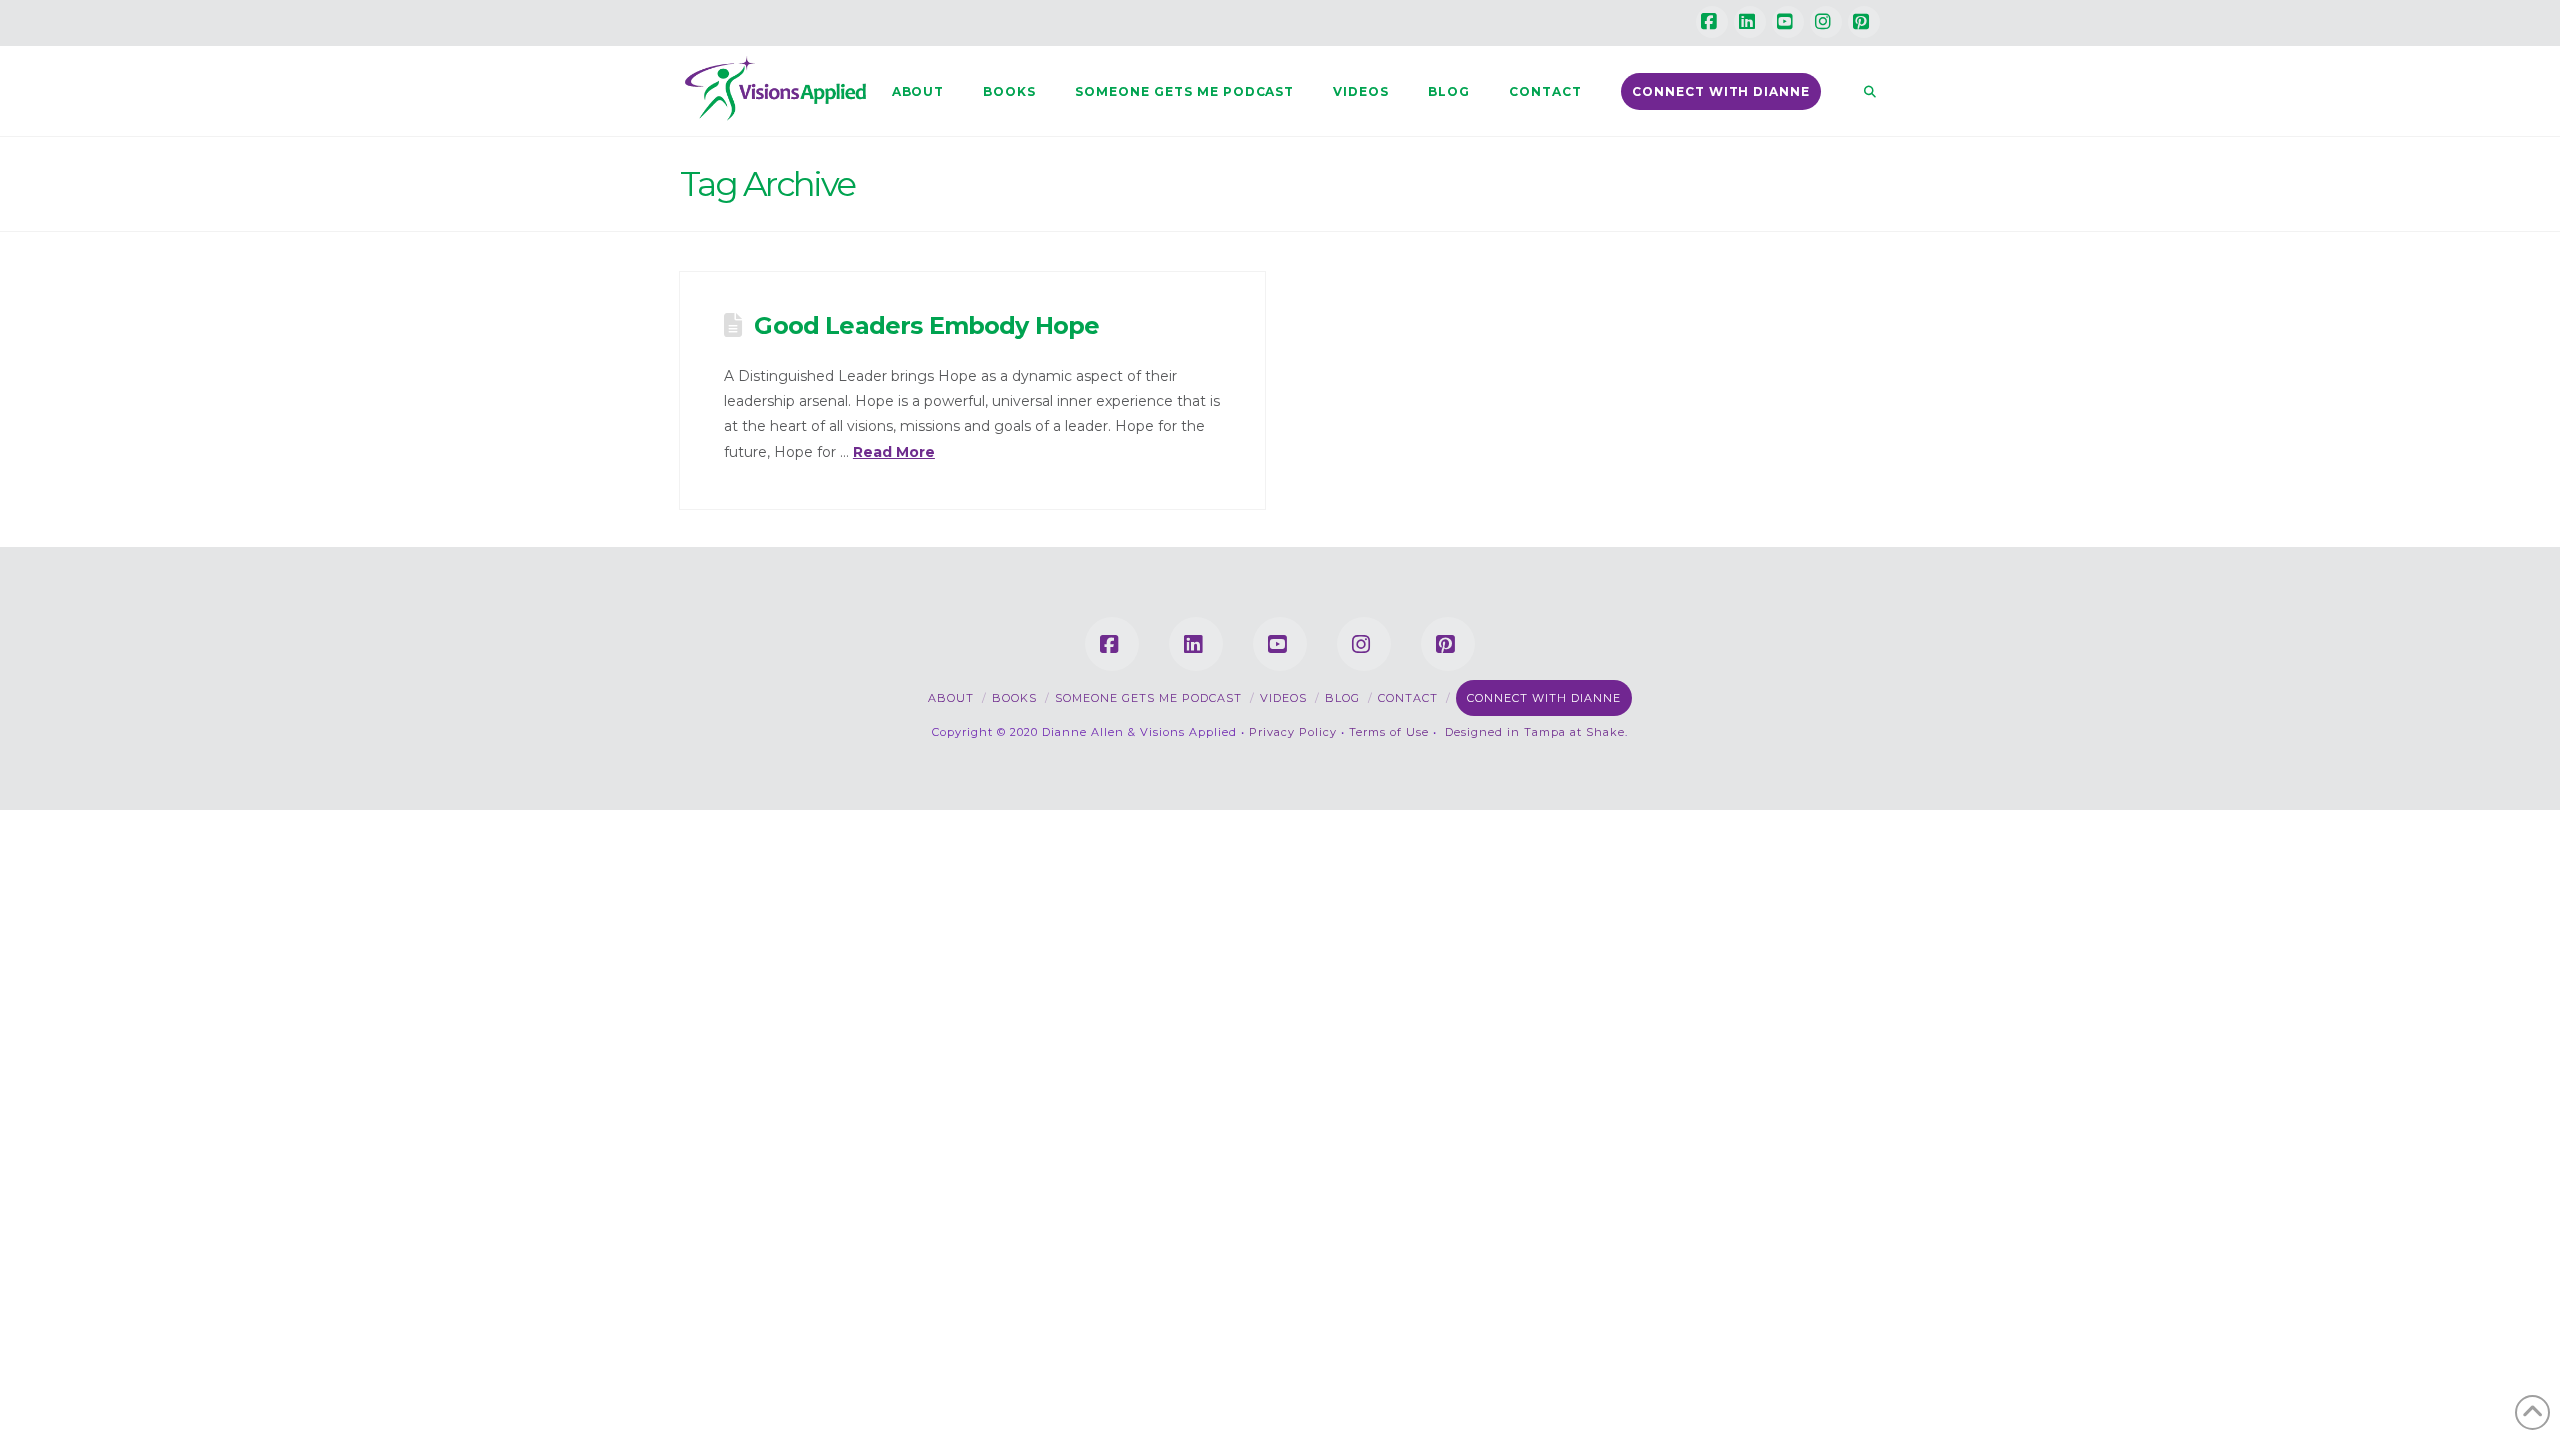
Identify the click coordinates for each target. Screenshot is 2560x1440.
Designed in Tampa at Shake (1535, 732)
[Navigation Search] (1860, 91)
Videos (1283, 698)
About (951, 698)
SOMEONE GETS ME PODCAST (1148, 698)
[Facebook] (1712, 22)
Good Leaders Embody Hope (926, 325)
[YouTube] (1788, 22)
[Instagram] (1826, 22)
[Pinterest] (1864, 22)
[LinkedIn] (1750, 22)
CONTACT (1408, 698)
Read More (894, 452)
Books (1014, 698)
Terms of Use (1389, 732)
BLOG (1342, 698)
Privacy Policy (1293, 732)
